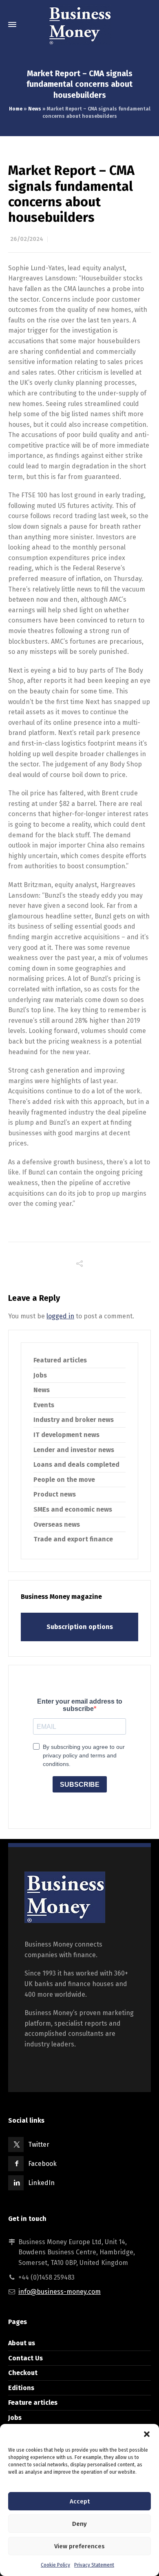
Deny (79, 2524)
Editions (21, 2388)
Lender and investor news (74, 1450)
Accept (80, 2501)
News (35, 109)
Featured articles (60, 1360)
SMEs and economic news (73, 1509)
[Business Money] (79, 24)
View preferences (79, 2546)
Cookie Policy (55, 2565)
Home (16, 109)
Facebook (42, 2164)
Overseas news (57, 1524)
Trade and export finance (73, 1539)
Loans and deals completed (76, 1465)
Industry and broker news (74, 1420)
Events (44, 1405)
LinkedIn (41, 2183)
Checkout (23, 2373)
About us (22, 2343)
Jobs (40, 1375)
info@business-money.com (60, 2292)
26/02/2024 (27, 239)
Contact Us (25, 2358)
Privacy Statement (94, 2565)
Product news (55, 1494)
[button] (147, 2434)
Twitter (39, 2144)
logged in (60, 1316)
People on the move (64, 1480)
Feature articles (33, 2403)
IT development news (66, 1435)
